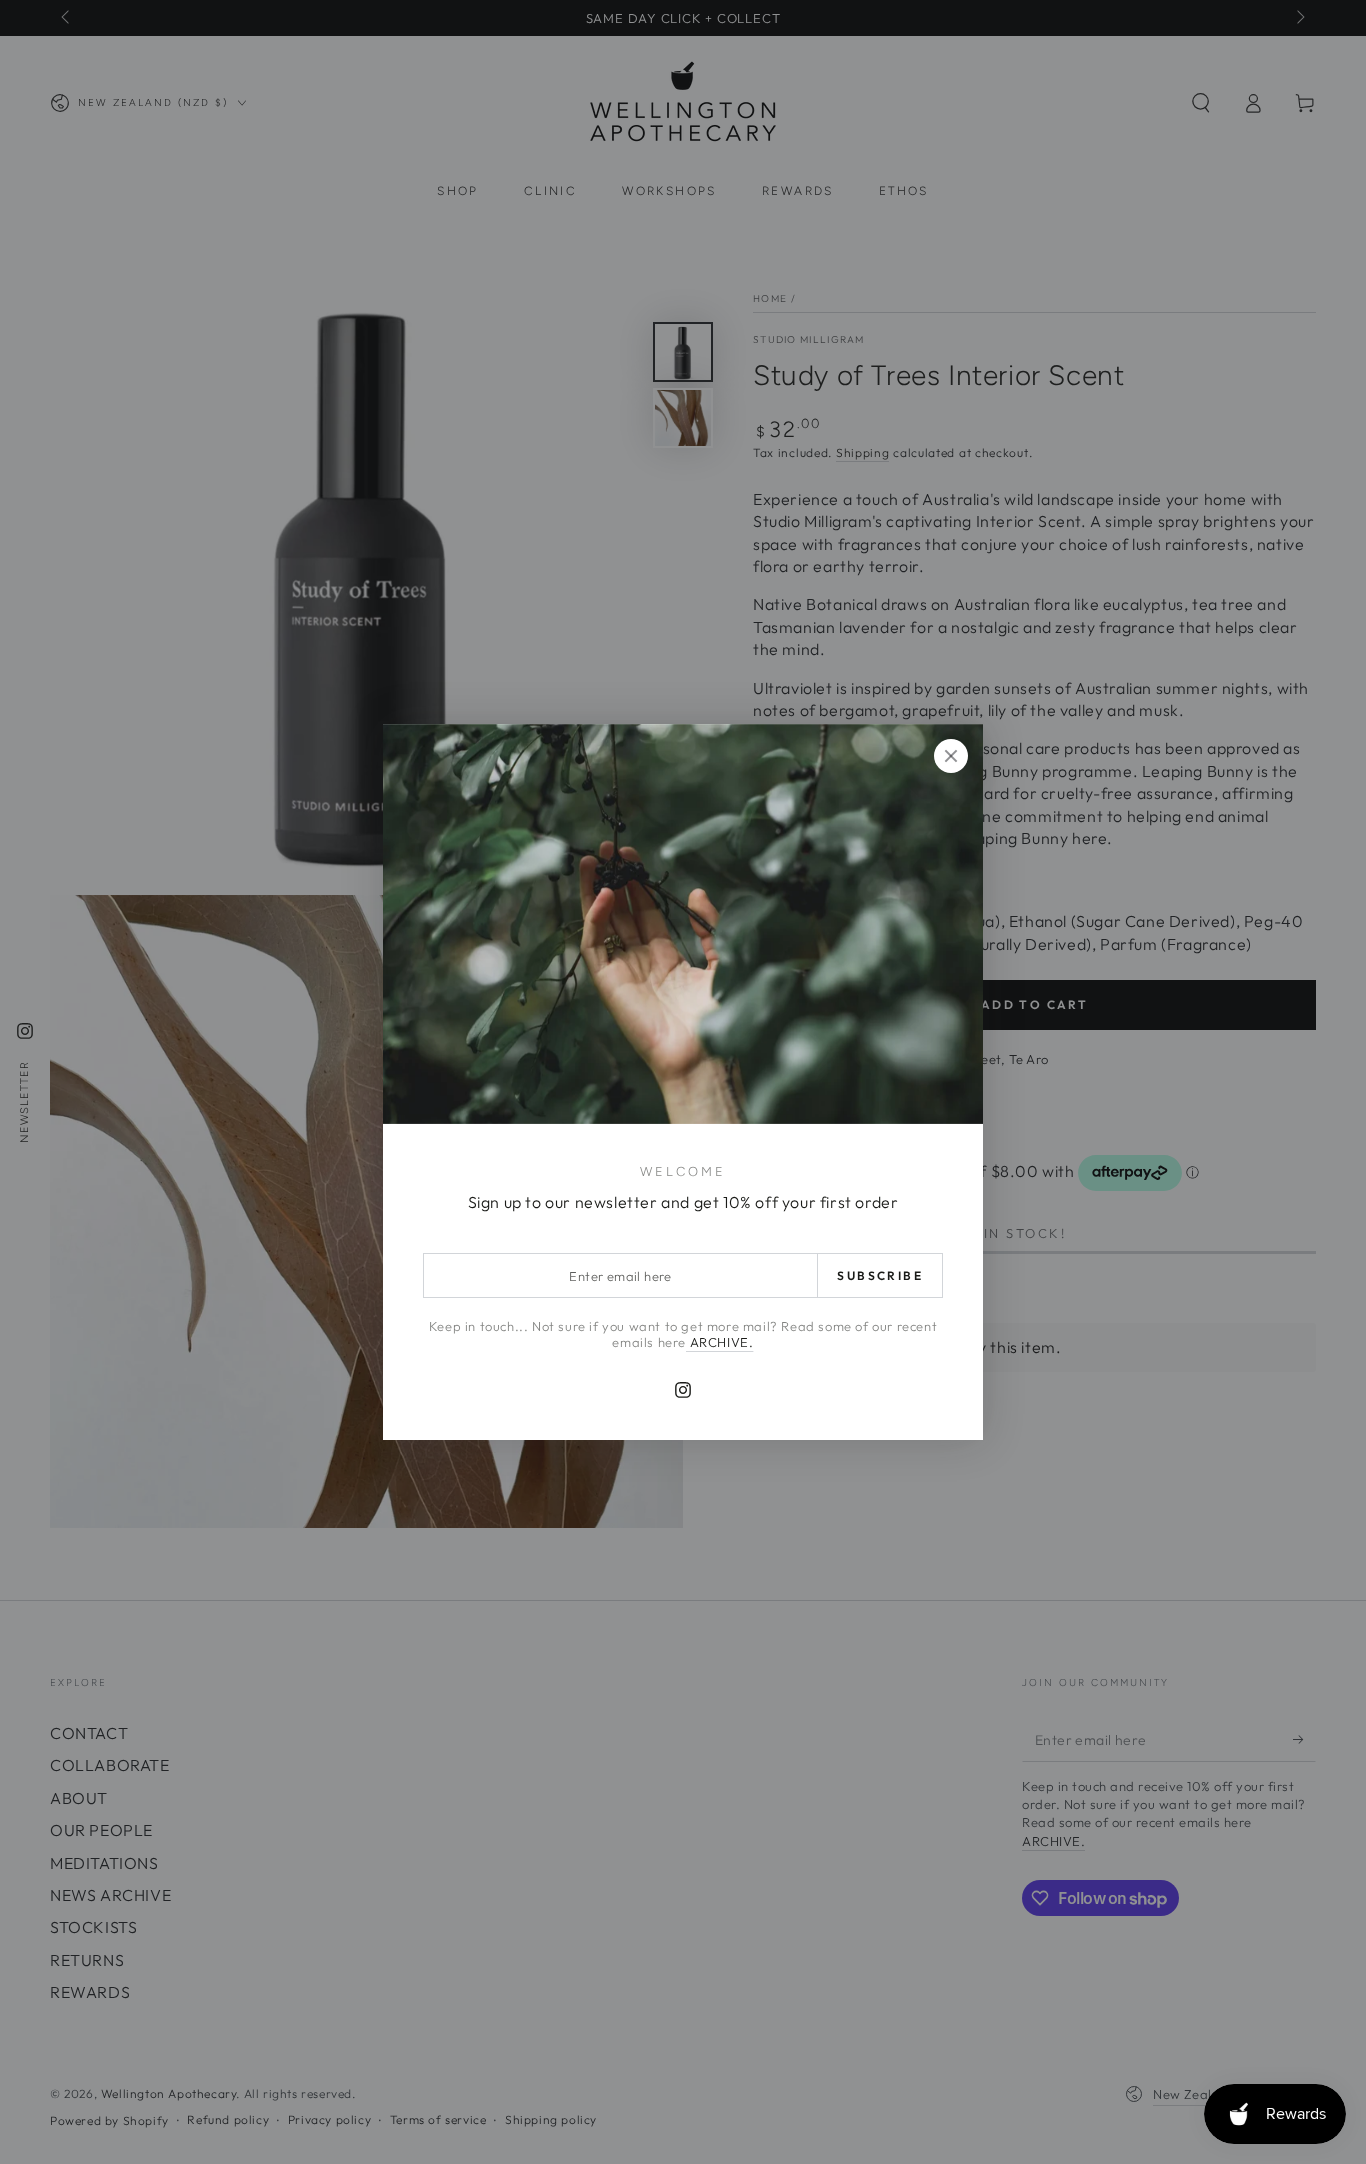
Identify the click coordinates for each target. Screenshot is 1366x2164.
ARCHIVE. (719, 1342)
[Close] (951, 756)
